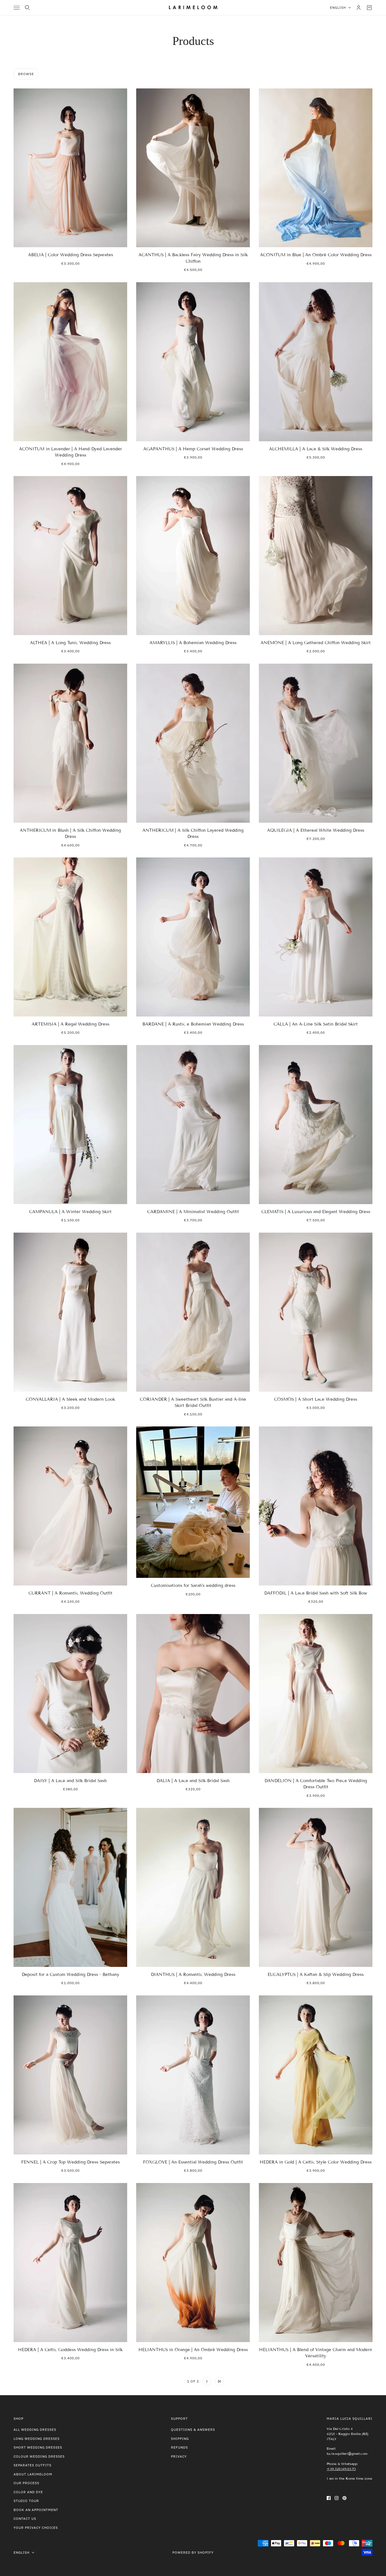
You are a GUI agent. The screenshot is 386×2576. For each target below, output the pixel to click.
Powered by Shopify (193, 2552)
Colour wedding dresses (39, 2456)
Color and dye (28, 2492)
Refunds (179, 2447)
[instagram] (337, 2498)
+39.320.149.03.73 (341, 2469)
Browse (26, 74)
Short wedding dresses (38, 2447)
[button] (167, 2381)
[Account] (359, 8)
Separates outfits (32, 2465)
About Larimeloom (33, 2474)
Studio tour (26, 2501)
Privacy (179, 2456)
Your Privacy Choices (36, 2528)
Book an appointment (36, 2510)
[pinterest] (344, 2498)
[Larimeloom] (193, 8)
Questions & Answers (193, 2430)
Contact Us (25, 2519)
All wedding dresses (35, 2430)
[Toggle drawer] (17, 8)
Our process (26, 2483)
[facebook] (329, 2498)
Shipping (180, 2439)
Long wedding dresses (37, 2439)
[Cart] (369, 8)
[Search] (27, 8)
